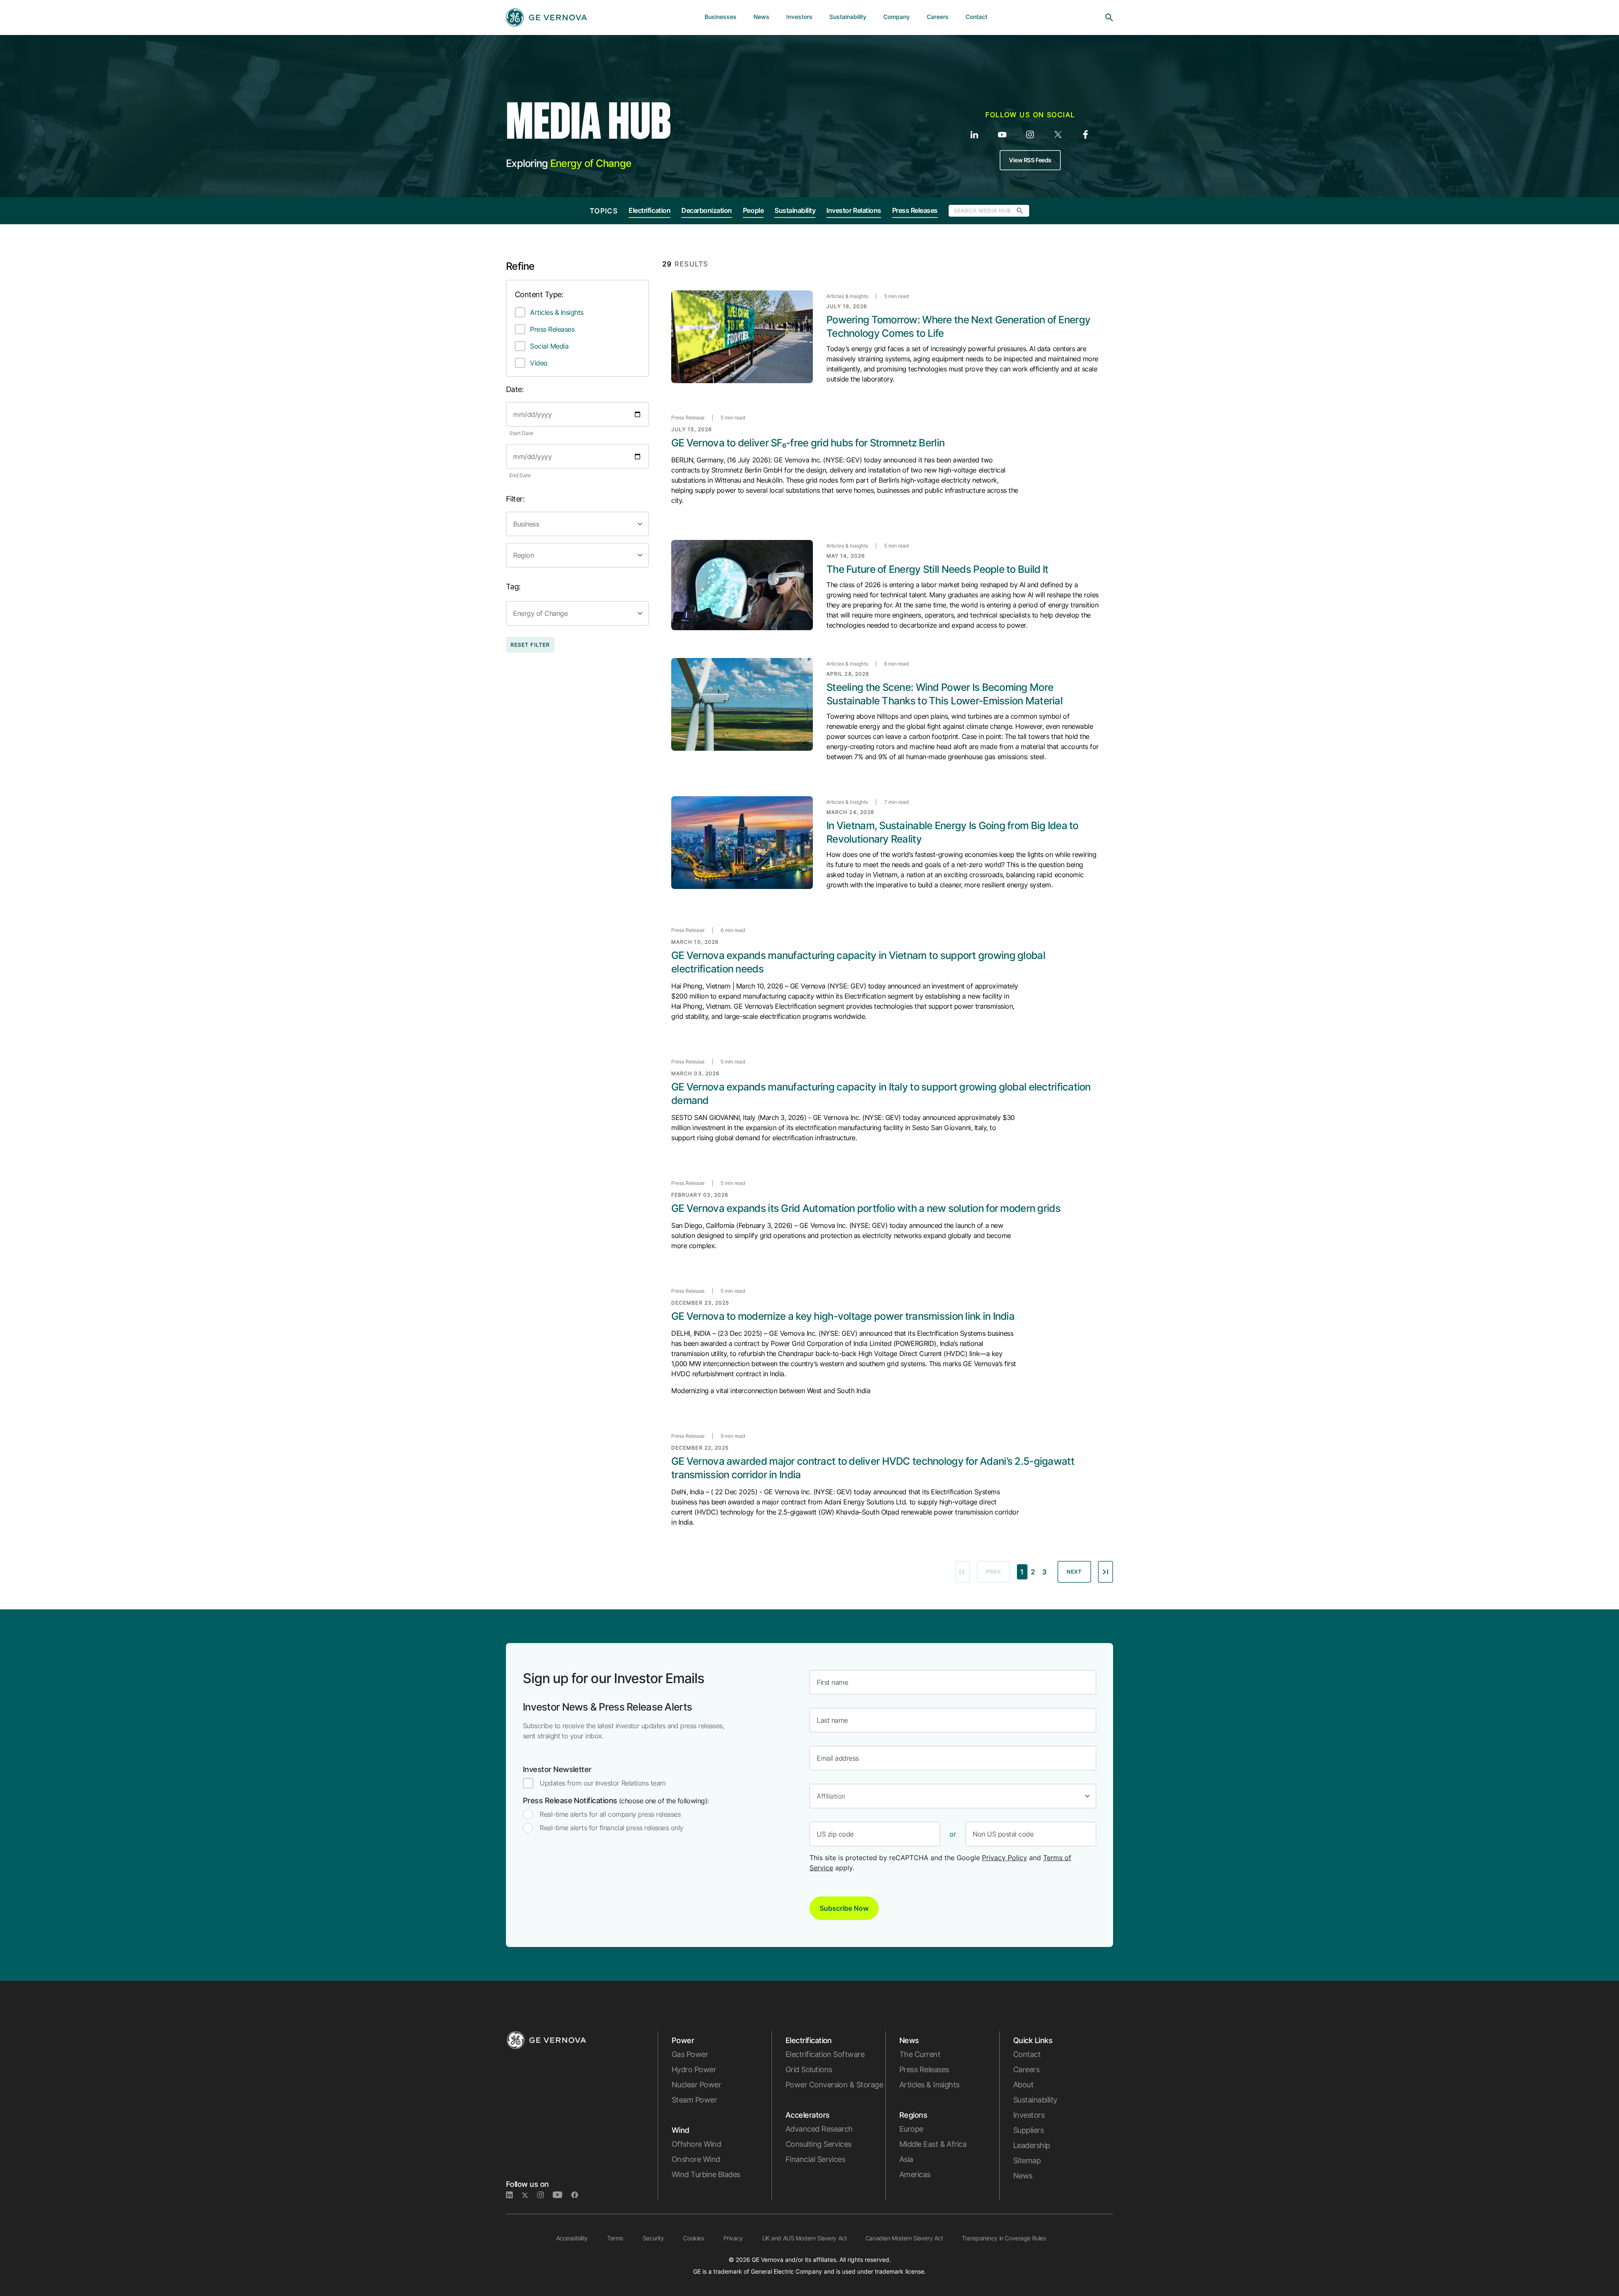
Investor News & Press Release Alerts (607, 1707)
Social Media (549, 346)
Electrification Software (825, 2054)
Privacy (733, 2238)
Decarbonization (707, 210)
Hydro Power (694, 2069)
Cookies (693, 2238)
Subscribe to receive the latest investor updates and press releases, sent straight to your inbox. (623, 1731)
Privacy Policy (1004, 1858)
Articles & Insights (557, 312)
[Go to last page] (1105, 1572)
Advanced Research (819, 2129)
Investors (1029, 2115)
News (1023, 2176)
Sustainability (795, 210)
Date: (515, 389)
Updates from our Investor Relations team (603, 1783)
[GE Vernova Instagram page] (545, 2195)
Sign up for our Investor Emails (613, 1678)
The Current (920, 2054)
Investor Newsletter (557, 1769)
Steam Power (694, 2100)
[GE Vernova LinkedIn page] (514, 2195)
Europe (911, 2129)
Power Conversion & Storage (834, 2085)
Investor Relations (854, 210)
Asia (906, 2159)
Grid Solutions (809, 2069)
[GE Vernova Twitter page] (529, 2195)
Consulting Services (819, 2144)
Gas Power (690, 2054)
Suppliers (1028, 2130)
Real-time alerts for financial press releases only (612, 1828)
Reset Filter (530, 645)
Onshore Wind (696, 2159)
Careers (1026, 2069)
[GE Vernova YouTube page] (562, 2195)
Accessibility (572, 2238)
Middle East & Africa (933, 2144)
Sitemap (1027, 2160)
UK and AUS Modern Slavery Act (805, 2238)
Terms (615, 2238)
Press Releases (915, 210)
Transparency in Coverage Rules (1004, 2238)
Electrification (649, 210)
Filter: (515, 499)
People (753, 210)
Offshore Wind (696, 2144)
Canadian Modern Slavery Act (904, 2238)
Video (539, 363)
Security (653, 2238)
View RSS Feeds (1030, 160)
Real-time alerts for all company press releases (610, 1814)
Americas (915, 2174)
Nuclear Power (696, 2085)
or (953, 1834)
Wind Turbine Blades (706, 2174)
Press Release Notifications (616, 1801)
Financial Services (815, 2159)
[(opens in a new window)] (974, 134)
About (1023, 2085)
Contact (1027, 2054)
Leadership (1032, 2145)
